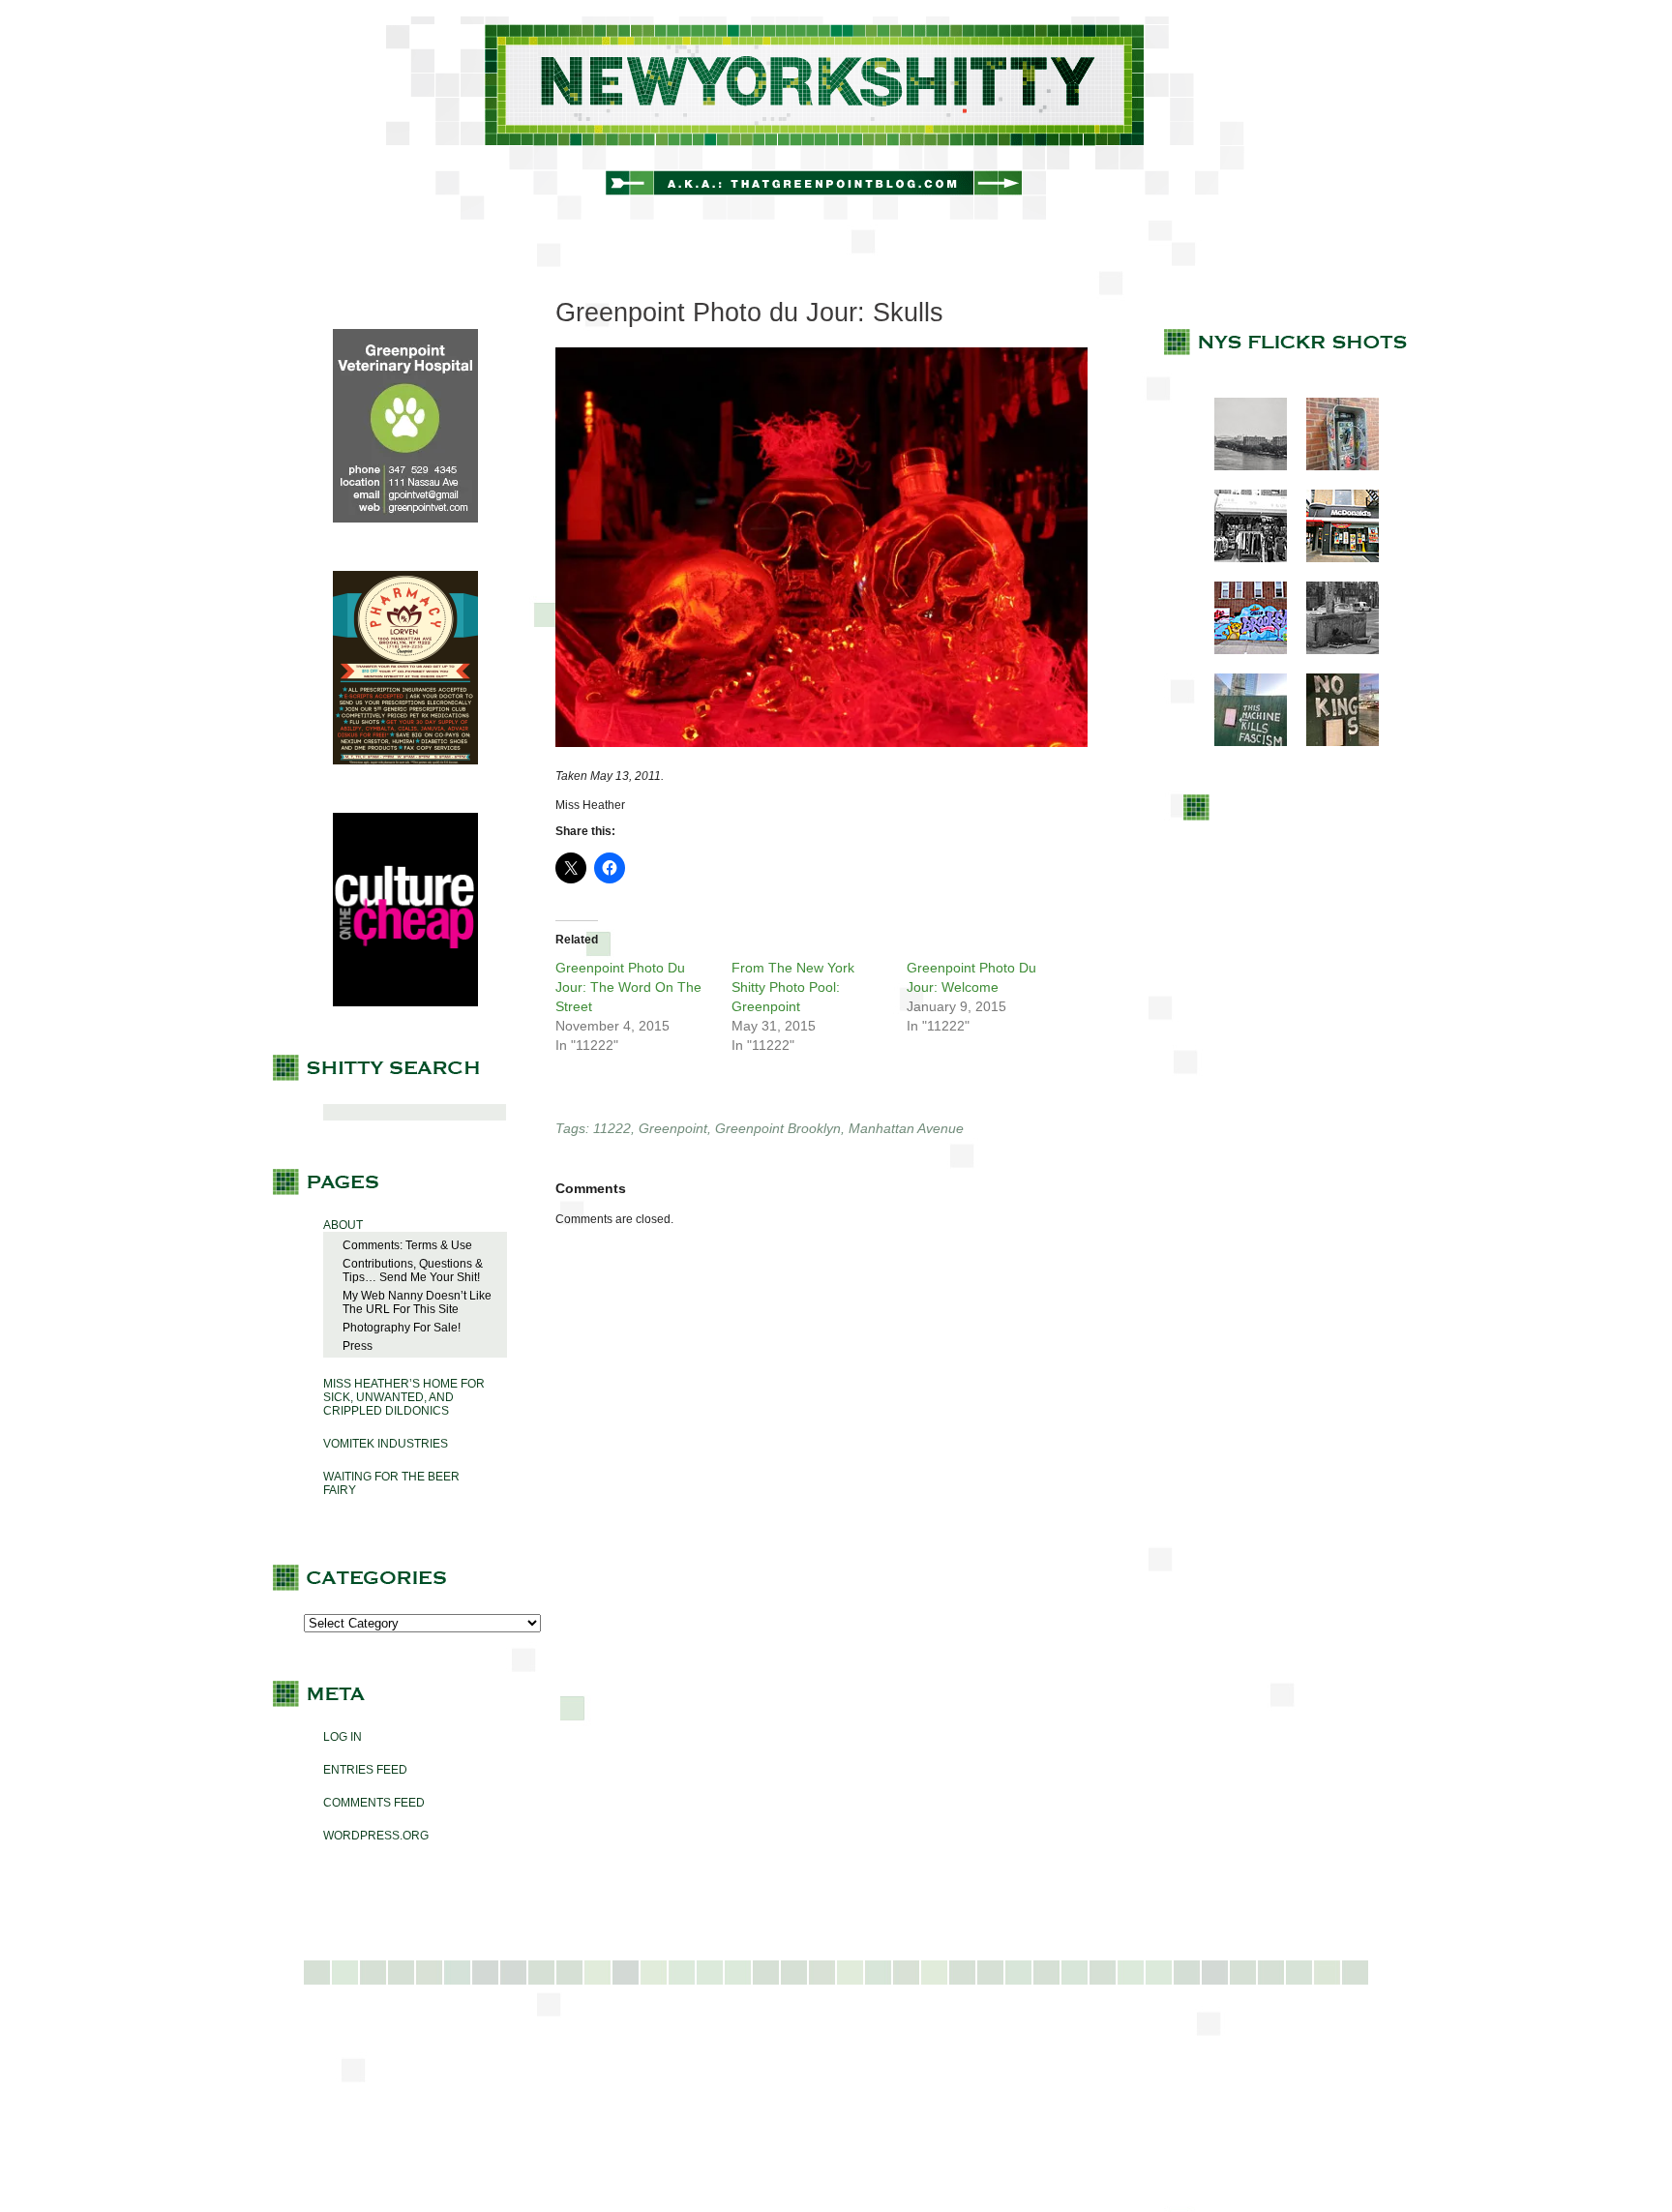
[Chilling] (1333, 650)
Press (358, 1346)
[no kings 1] (1333, 742)
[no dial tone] (1333, 466)
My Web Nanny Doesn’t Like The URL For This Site (417, 1302)
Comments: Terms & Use (407, 1245)
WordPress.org (376, 1836)
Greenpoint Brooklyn (778, 1128)
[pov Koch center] (1241, 466)
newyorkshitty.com (836, 118)
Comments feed (374, 1803)
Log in (343, 1737)
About (343, 1225)
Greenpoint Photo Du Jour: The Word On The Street (628, 987)
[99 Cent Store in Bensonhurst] (1241, 558)
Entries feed (365, 1770)
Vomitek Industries (386, 1444)
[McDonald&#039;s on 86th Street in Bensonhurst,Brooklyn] (1333, 558)
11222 (612, 1128)
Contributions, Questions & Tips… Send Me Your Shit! (413, 1270)
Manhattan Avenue (906, 1128)
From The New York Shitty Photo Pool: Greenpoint (793, 987)
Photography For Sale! (402, 1328)
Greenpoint (673, 1128)
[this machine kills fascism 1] (1241, 742)
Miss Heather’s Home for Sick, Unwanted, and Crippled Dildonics (404, 1397)
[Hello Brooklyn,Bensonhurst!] (1241, 650)
